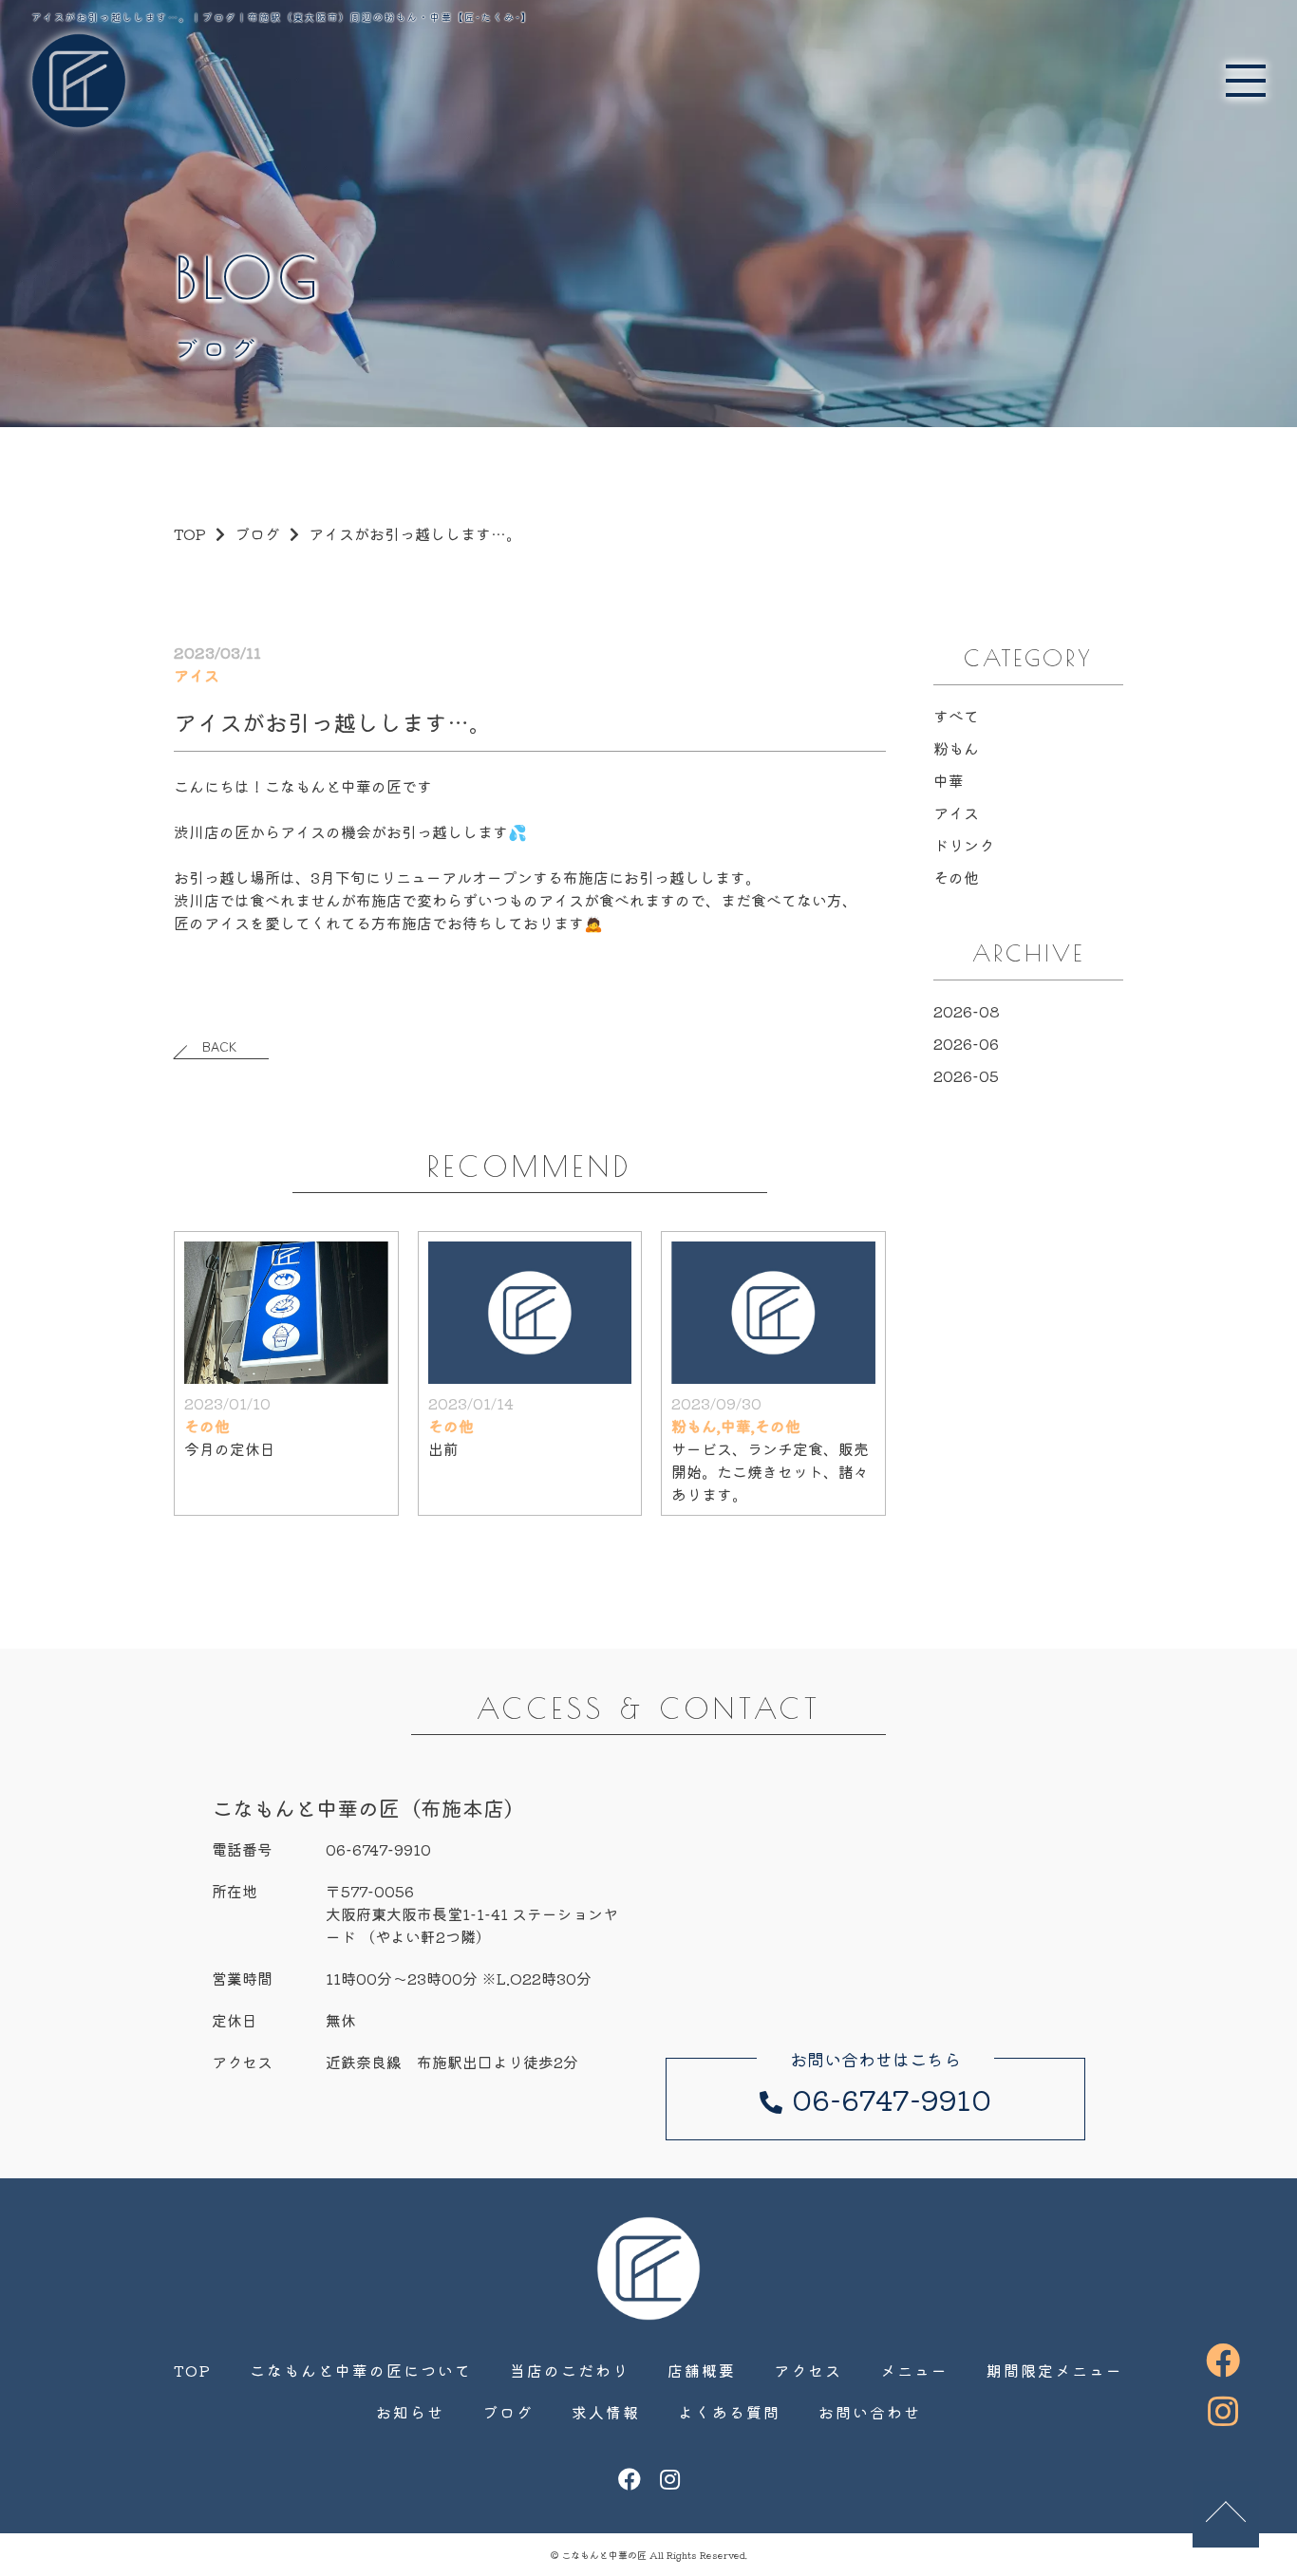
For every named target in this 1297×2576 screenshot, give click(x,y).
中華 (949, 780)
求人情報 (606, 2412)
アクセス (808, 2370)
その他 (956, 877)
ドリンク (964, 845)
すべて (956, 716)
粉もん (956, 748)
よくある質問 (729, 2412)
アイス (956, 812)
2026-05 (966, 1075)
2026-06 (966, 1043)
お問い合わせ (870, 2412)
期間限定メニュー (1055, 2370)
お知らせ (410, 2412)
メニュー (914, 2370)
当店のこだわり (570, 2370)
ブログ (257, 533)
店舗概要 (702, 2370)
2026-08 (967, 1011)
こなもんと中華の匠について (361, 2370)
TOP (193, 2370)
